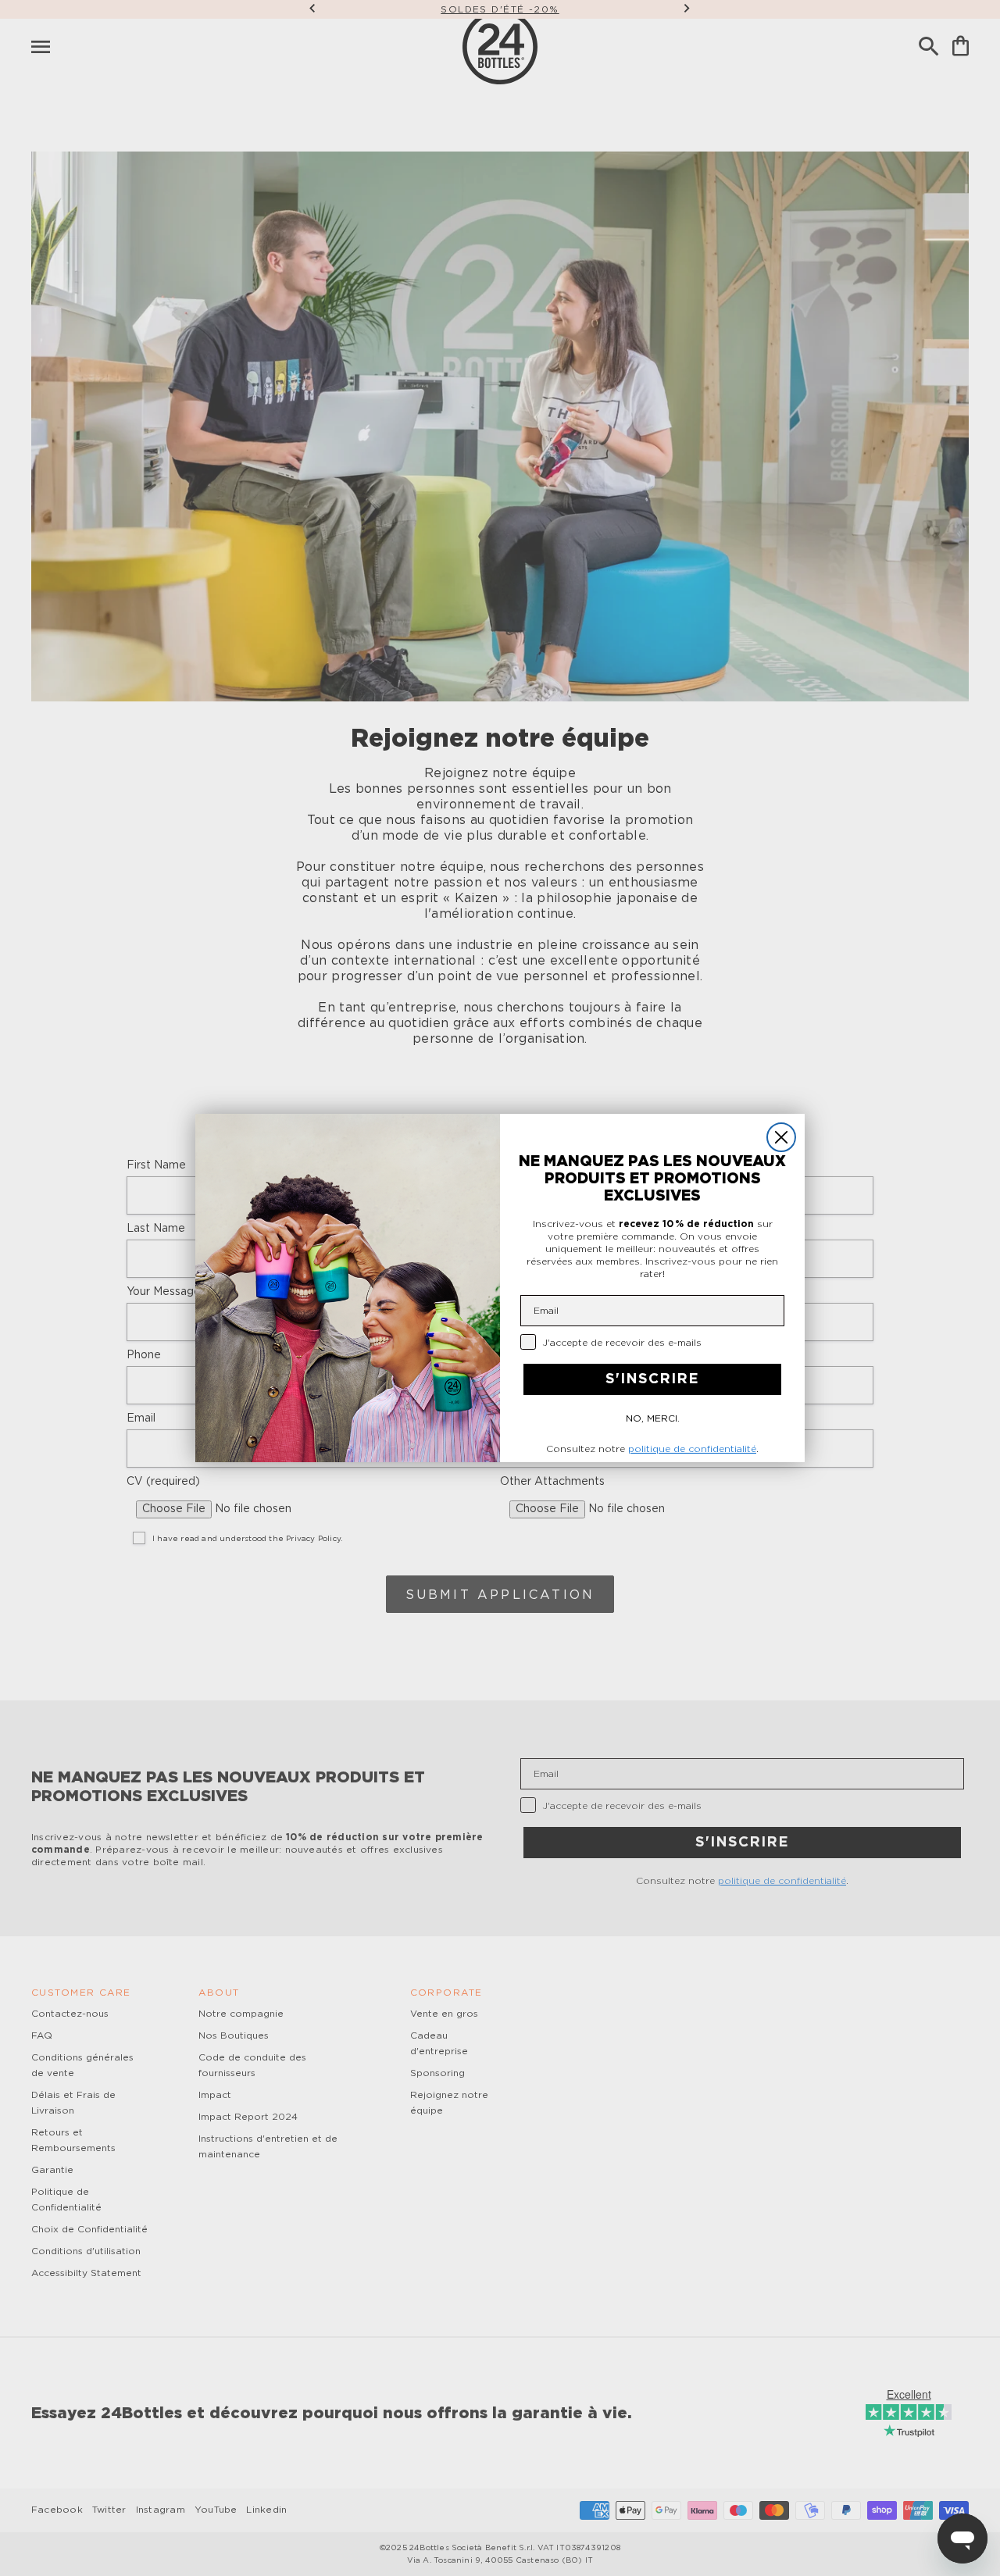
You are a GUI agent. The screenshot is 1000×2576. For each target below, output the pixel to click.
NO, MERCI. (653, 1418)
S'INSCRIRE (652, 1379)
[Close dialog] (781, 1137)
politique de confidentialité (692, 1449)
